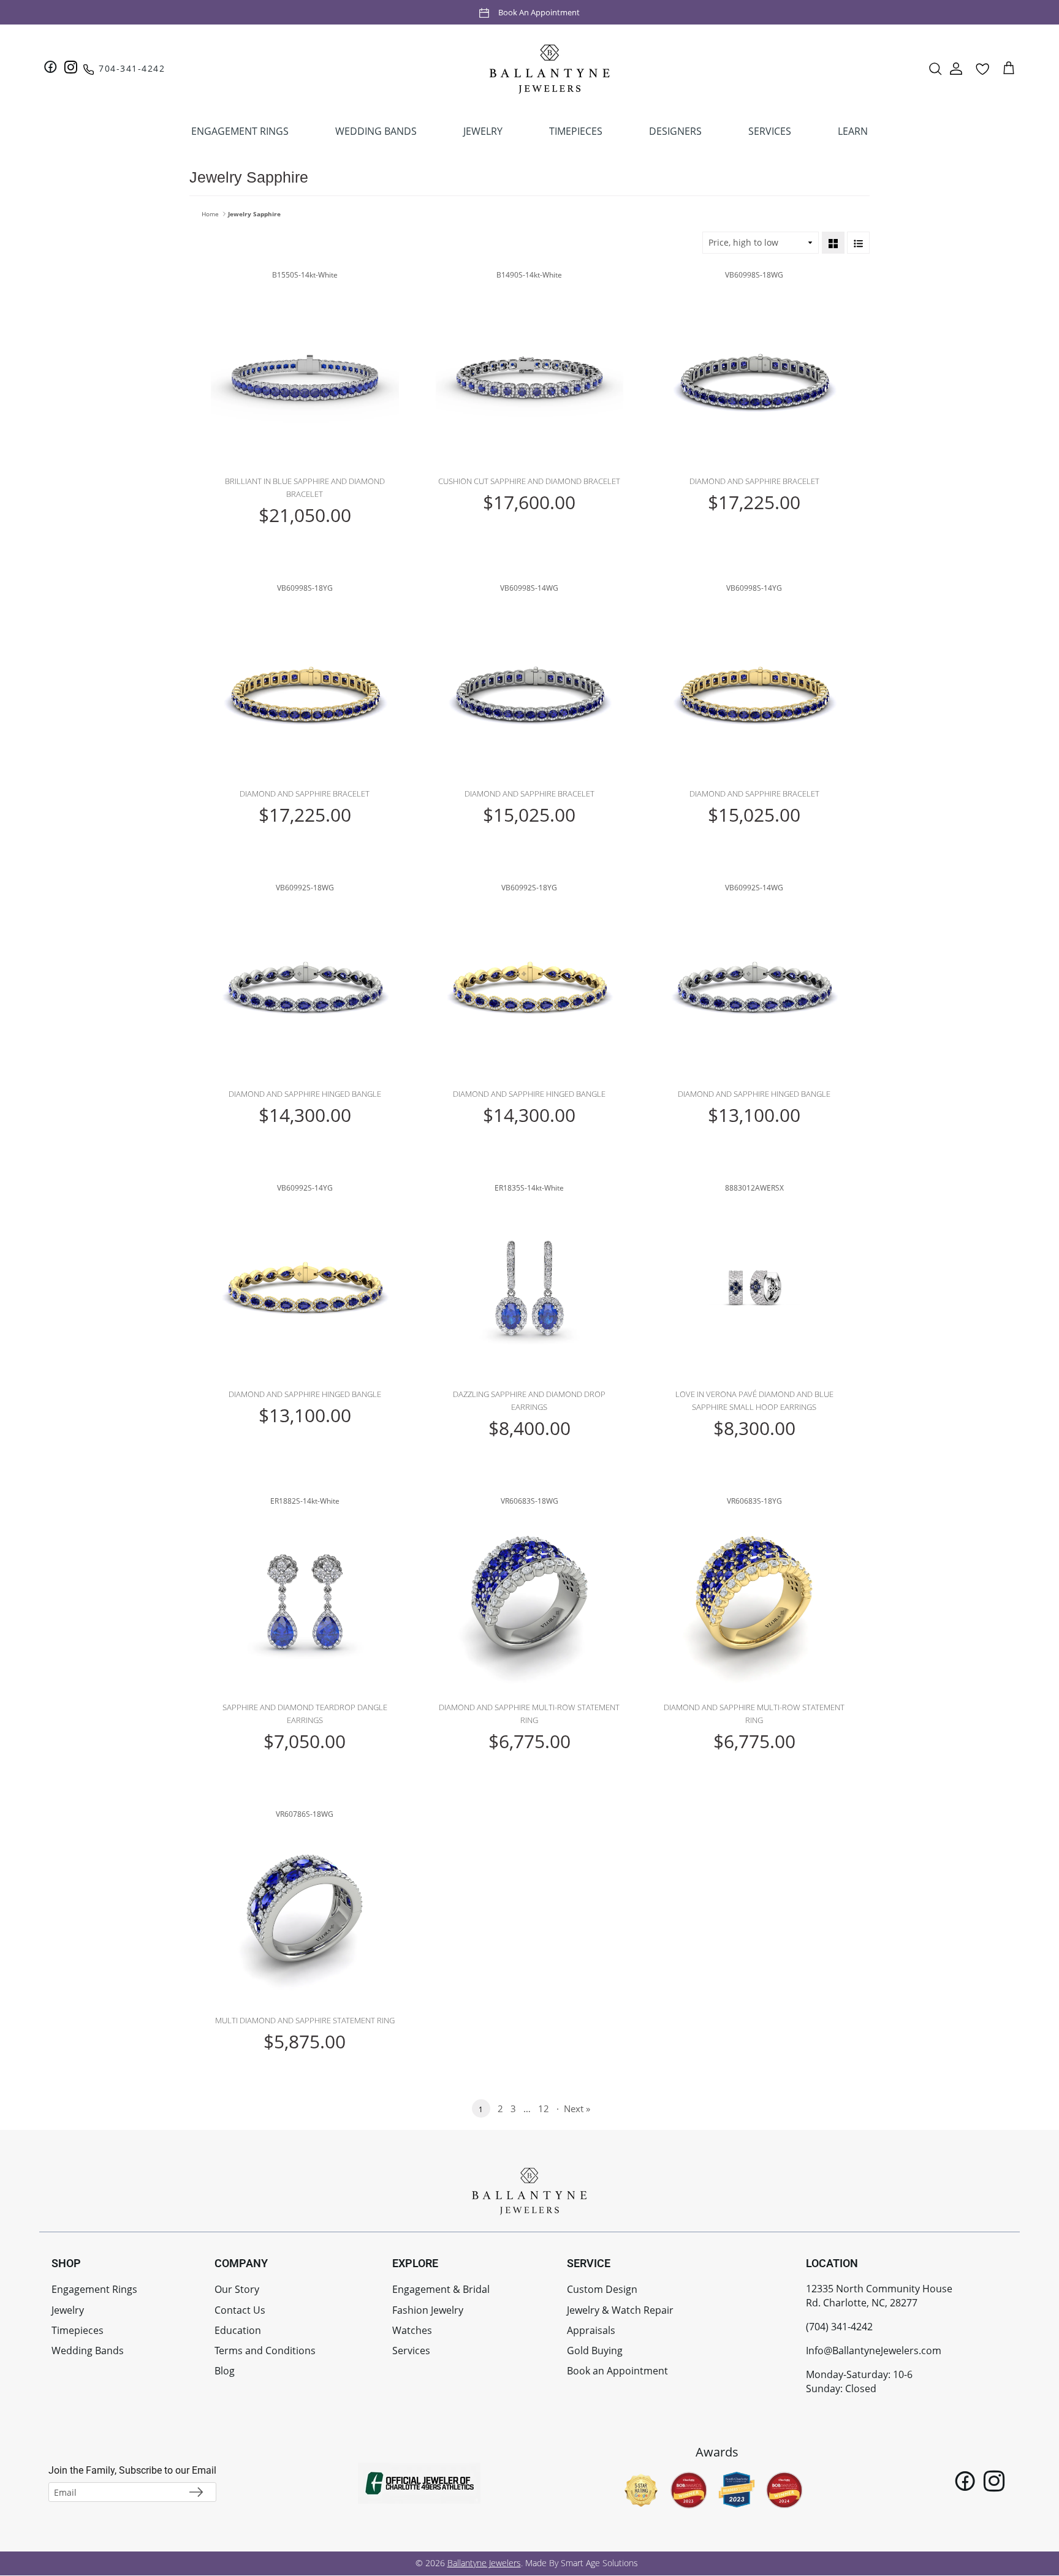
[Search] (935, 69)
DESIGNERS (675, 131)
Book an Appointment (539, 12)
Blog (225, 2371)
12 (544, 2108)
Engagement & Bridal (441, 2289)
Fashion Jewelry (428, 2310)
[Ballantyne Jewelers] (550, 69)
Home (210, 214)
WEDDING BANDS (376, 131)
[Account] (956, 69)
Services (411, 2351)
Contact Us (240, 2310)
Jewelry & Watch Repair (620, 2310)
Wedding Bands (88, 2351)
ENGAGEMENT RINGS (240, 131)
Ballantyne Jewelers (484, 2563)
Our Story (237, 2289)
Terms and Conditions (265, 2351)
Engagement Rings (94, 2289)
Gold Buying (595, 2351)
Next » (577, 2108)
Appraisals (591, 2330)
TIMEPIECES (576, 131)
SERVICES (770, 131)
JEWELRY (483, 131)
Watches (412, 2330)
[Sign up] (196, 2492)
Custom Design (602, 2289)
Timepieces (78, 2330)
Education (238, 2330)
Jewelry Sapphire (254, 214)
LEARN (853, 131)
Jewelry (68, 2310)
